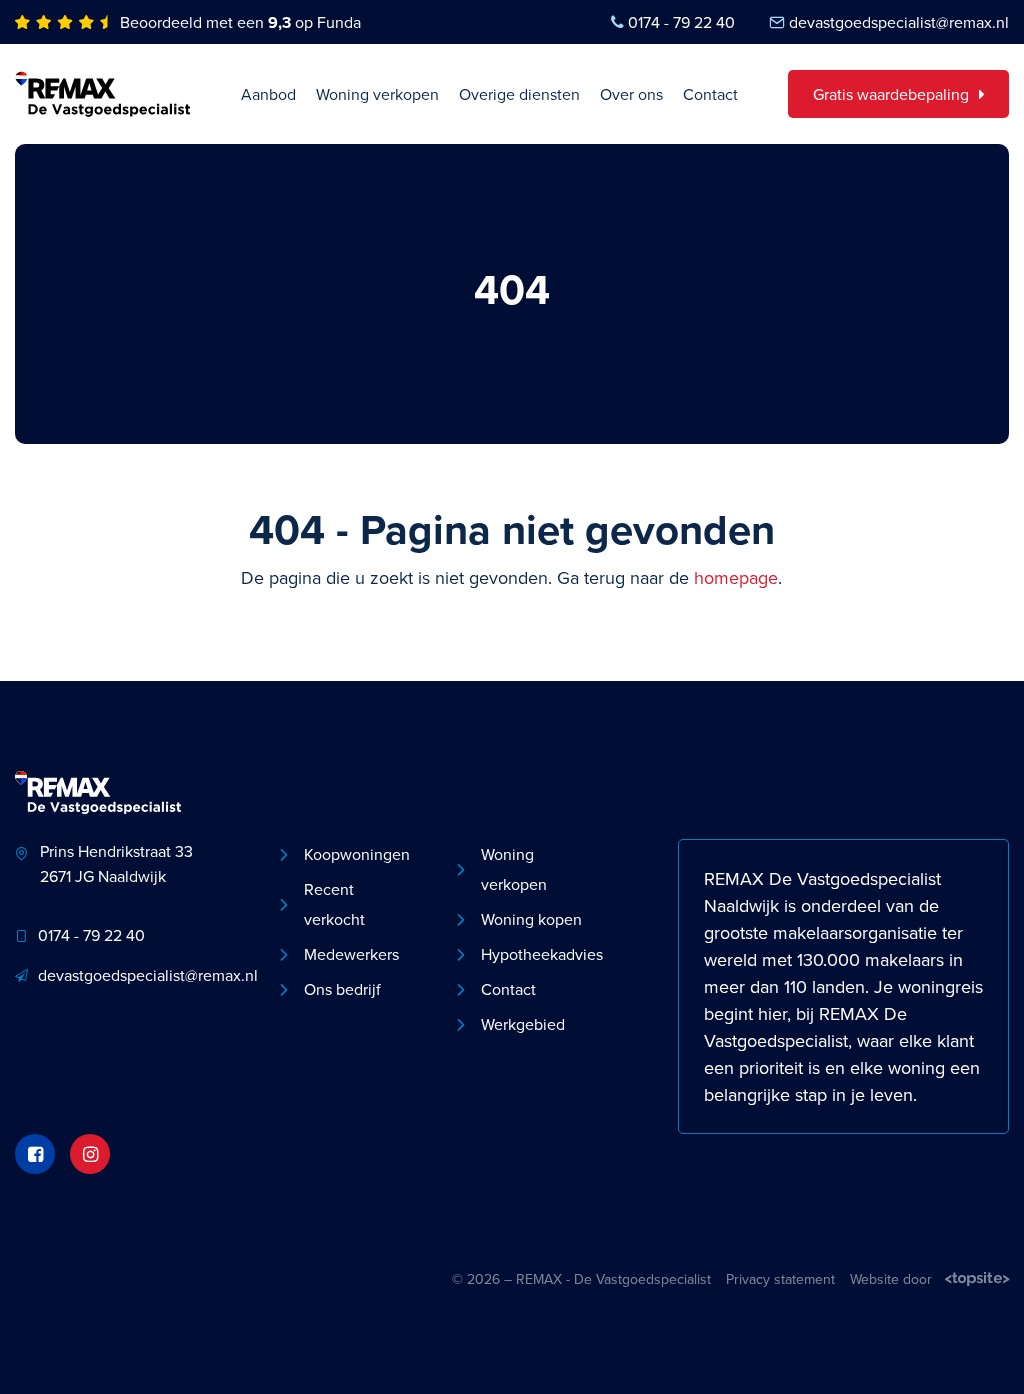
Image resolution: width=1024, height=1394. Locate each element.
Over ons (631, 94)
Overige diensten (519, 94)
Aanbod (268, 94)
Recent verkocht (334, 904)
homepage (736, 577)
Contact (710, 94)
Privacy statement (780, 1279)
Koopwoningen (357, 854)
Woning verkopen (377, 94)
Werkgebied (523, 1024)
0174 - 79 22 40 (681, 22)
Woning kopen (531, 919)
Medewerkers (351, 954)
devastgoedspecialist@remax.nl (899, 22)
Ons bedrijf (342, 989)
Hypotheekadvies (538, 954)
